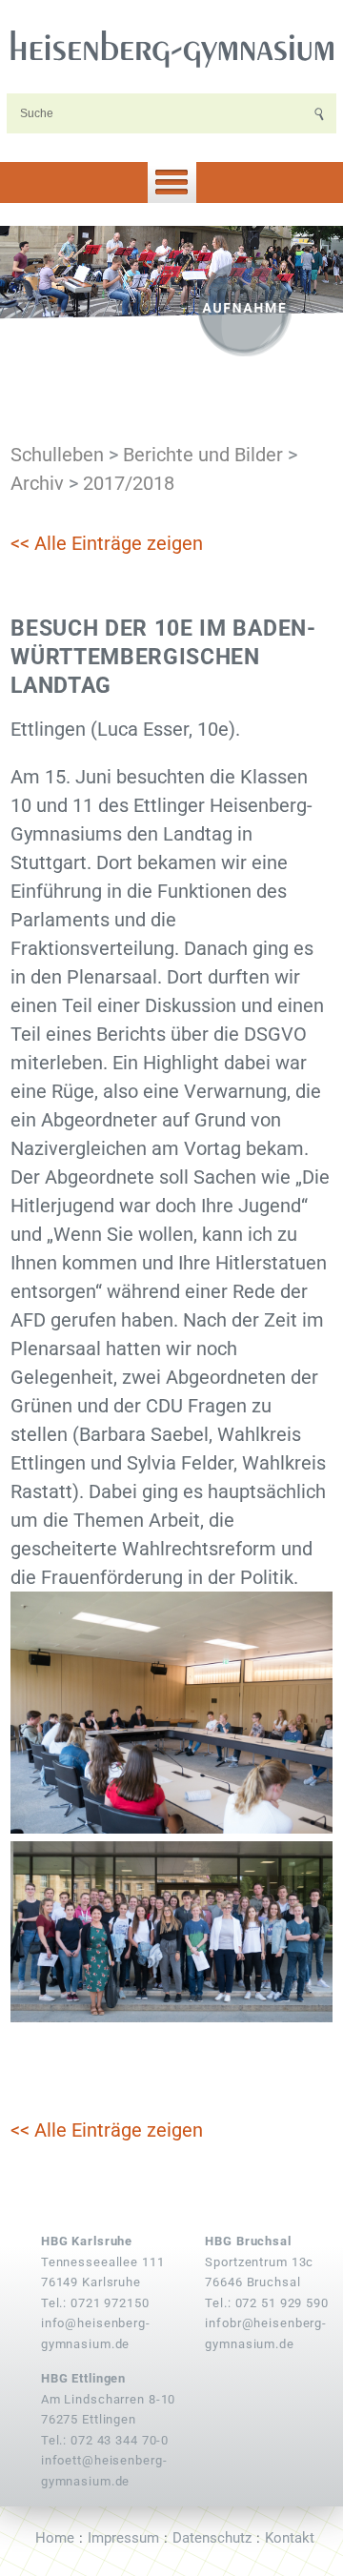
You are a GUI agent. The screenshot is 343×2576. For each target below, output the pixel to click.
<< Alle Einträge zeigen (107, 543)
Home (55, 2538)
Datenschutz (212, 2538)
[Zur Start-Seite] (171, 48)
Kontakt (290, 2538)
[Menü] (171, 183)
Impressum (123, 2538)
